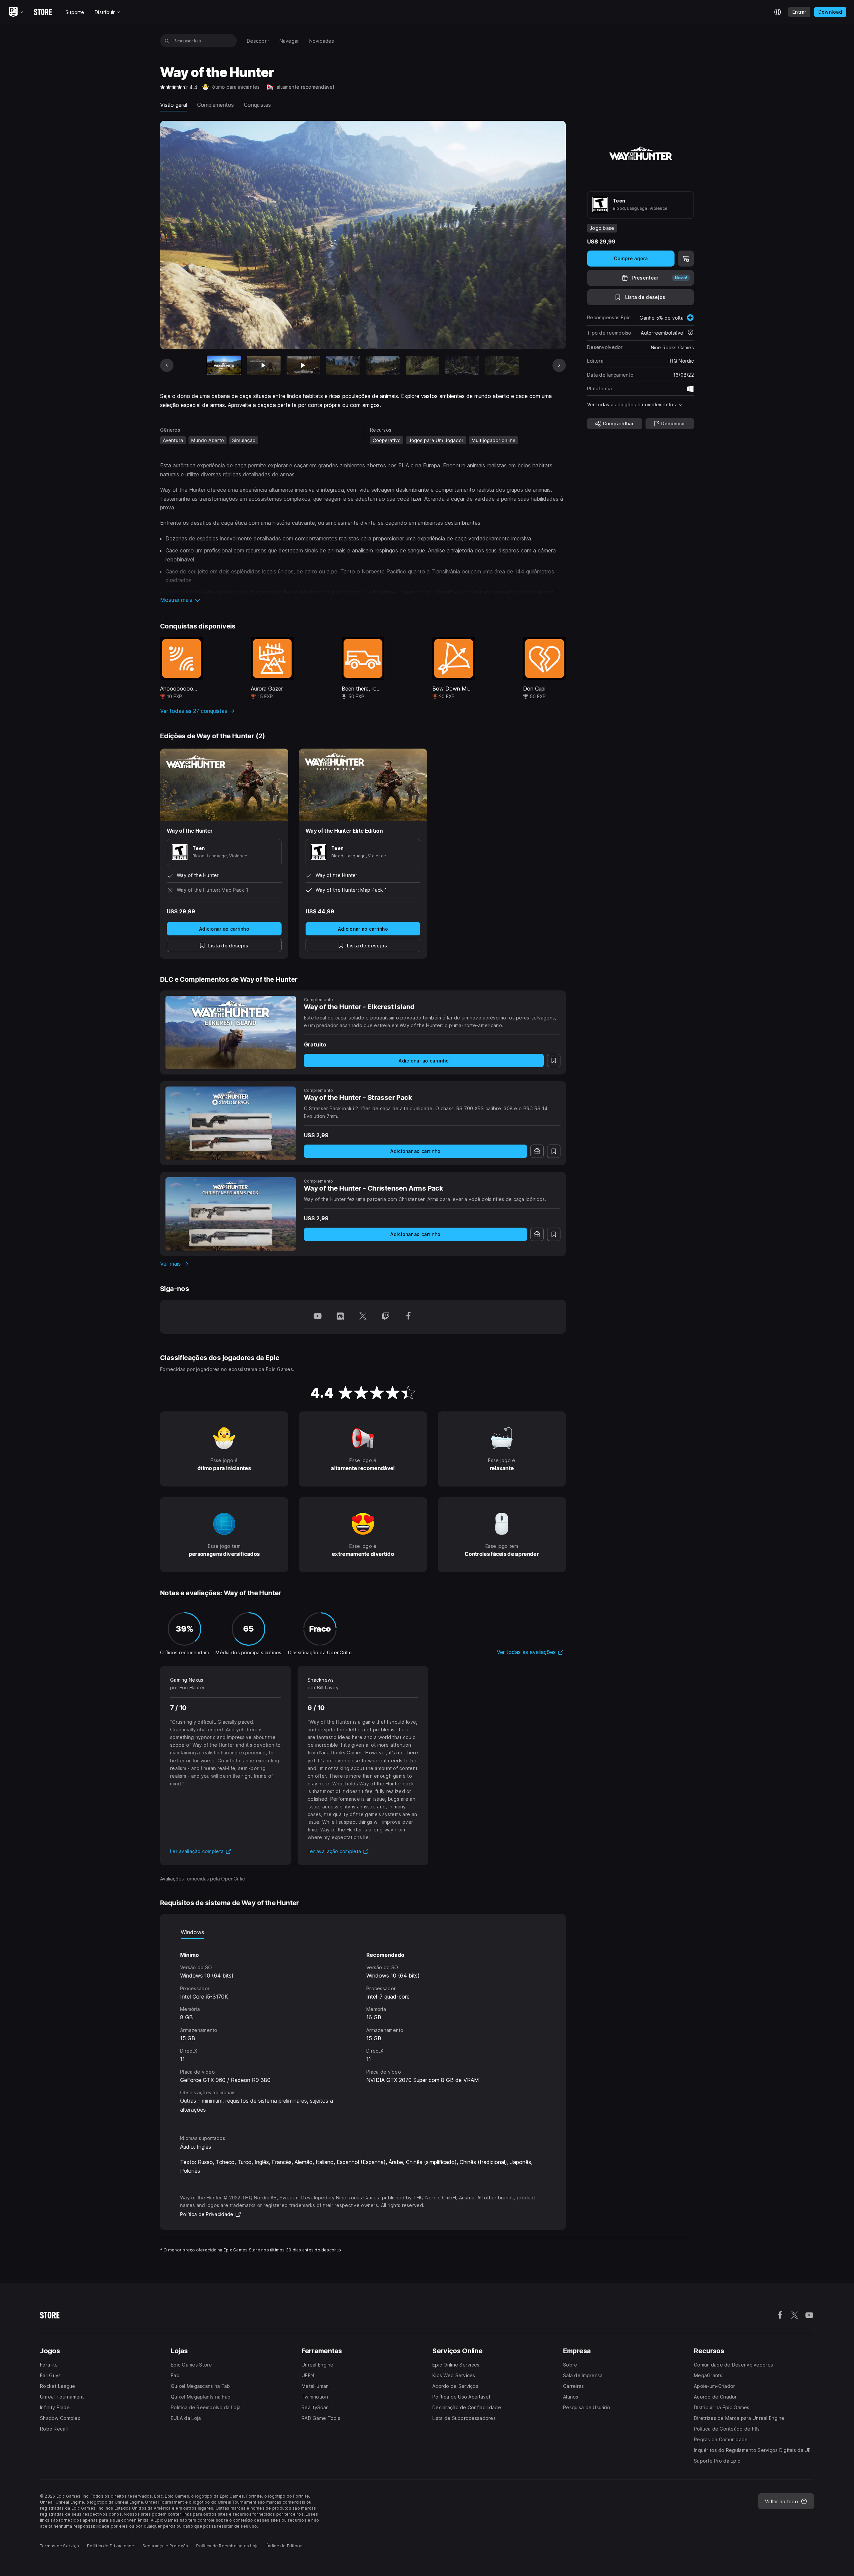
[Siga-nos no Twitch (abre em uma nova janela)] (386, 1317)
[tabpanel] (363, 2031)
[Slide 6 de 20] (422, 365)
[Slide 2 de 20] (264, 365)
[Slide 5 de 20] (383, 365)
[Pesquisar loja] (167, 41)
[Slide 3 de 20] (303, 365)
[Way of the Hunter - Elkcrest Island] (231, 1032)
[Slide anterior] (167, 365)
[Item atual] (224, 365)
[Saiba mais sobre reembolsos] (691, 333)
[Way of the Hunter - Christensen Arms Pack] (231, 1214)
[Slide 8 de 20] (502, 365)
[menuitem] (258, 41)
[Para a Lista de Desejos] (554, 1060)
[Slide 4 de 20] (343, 365)
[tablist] (363, 1932)
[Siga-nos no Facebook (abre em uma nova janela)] (408, 1317)
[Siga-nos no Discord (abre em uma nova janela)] (340, 1317)
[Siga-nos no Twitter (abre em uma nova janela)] (363, 1317)
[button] (363, 600)
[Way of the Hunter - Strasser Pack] (231, 1123)
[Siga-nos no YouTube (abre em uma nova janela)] (318, 1317)
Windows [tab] (192, 1932)
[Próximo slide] (559, 365)
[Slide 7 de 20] (462, 365)
